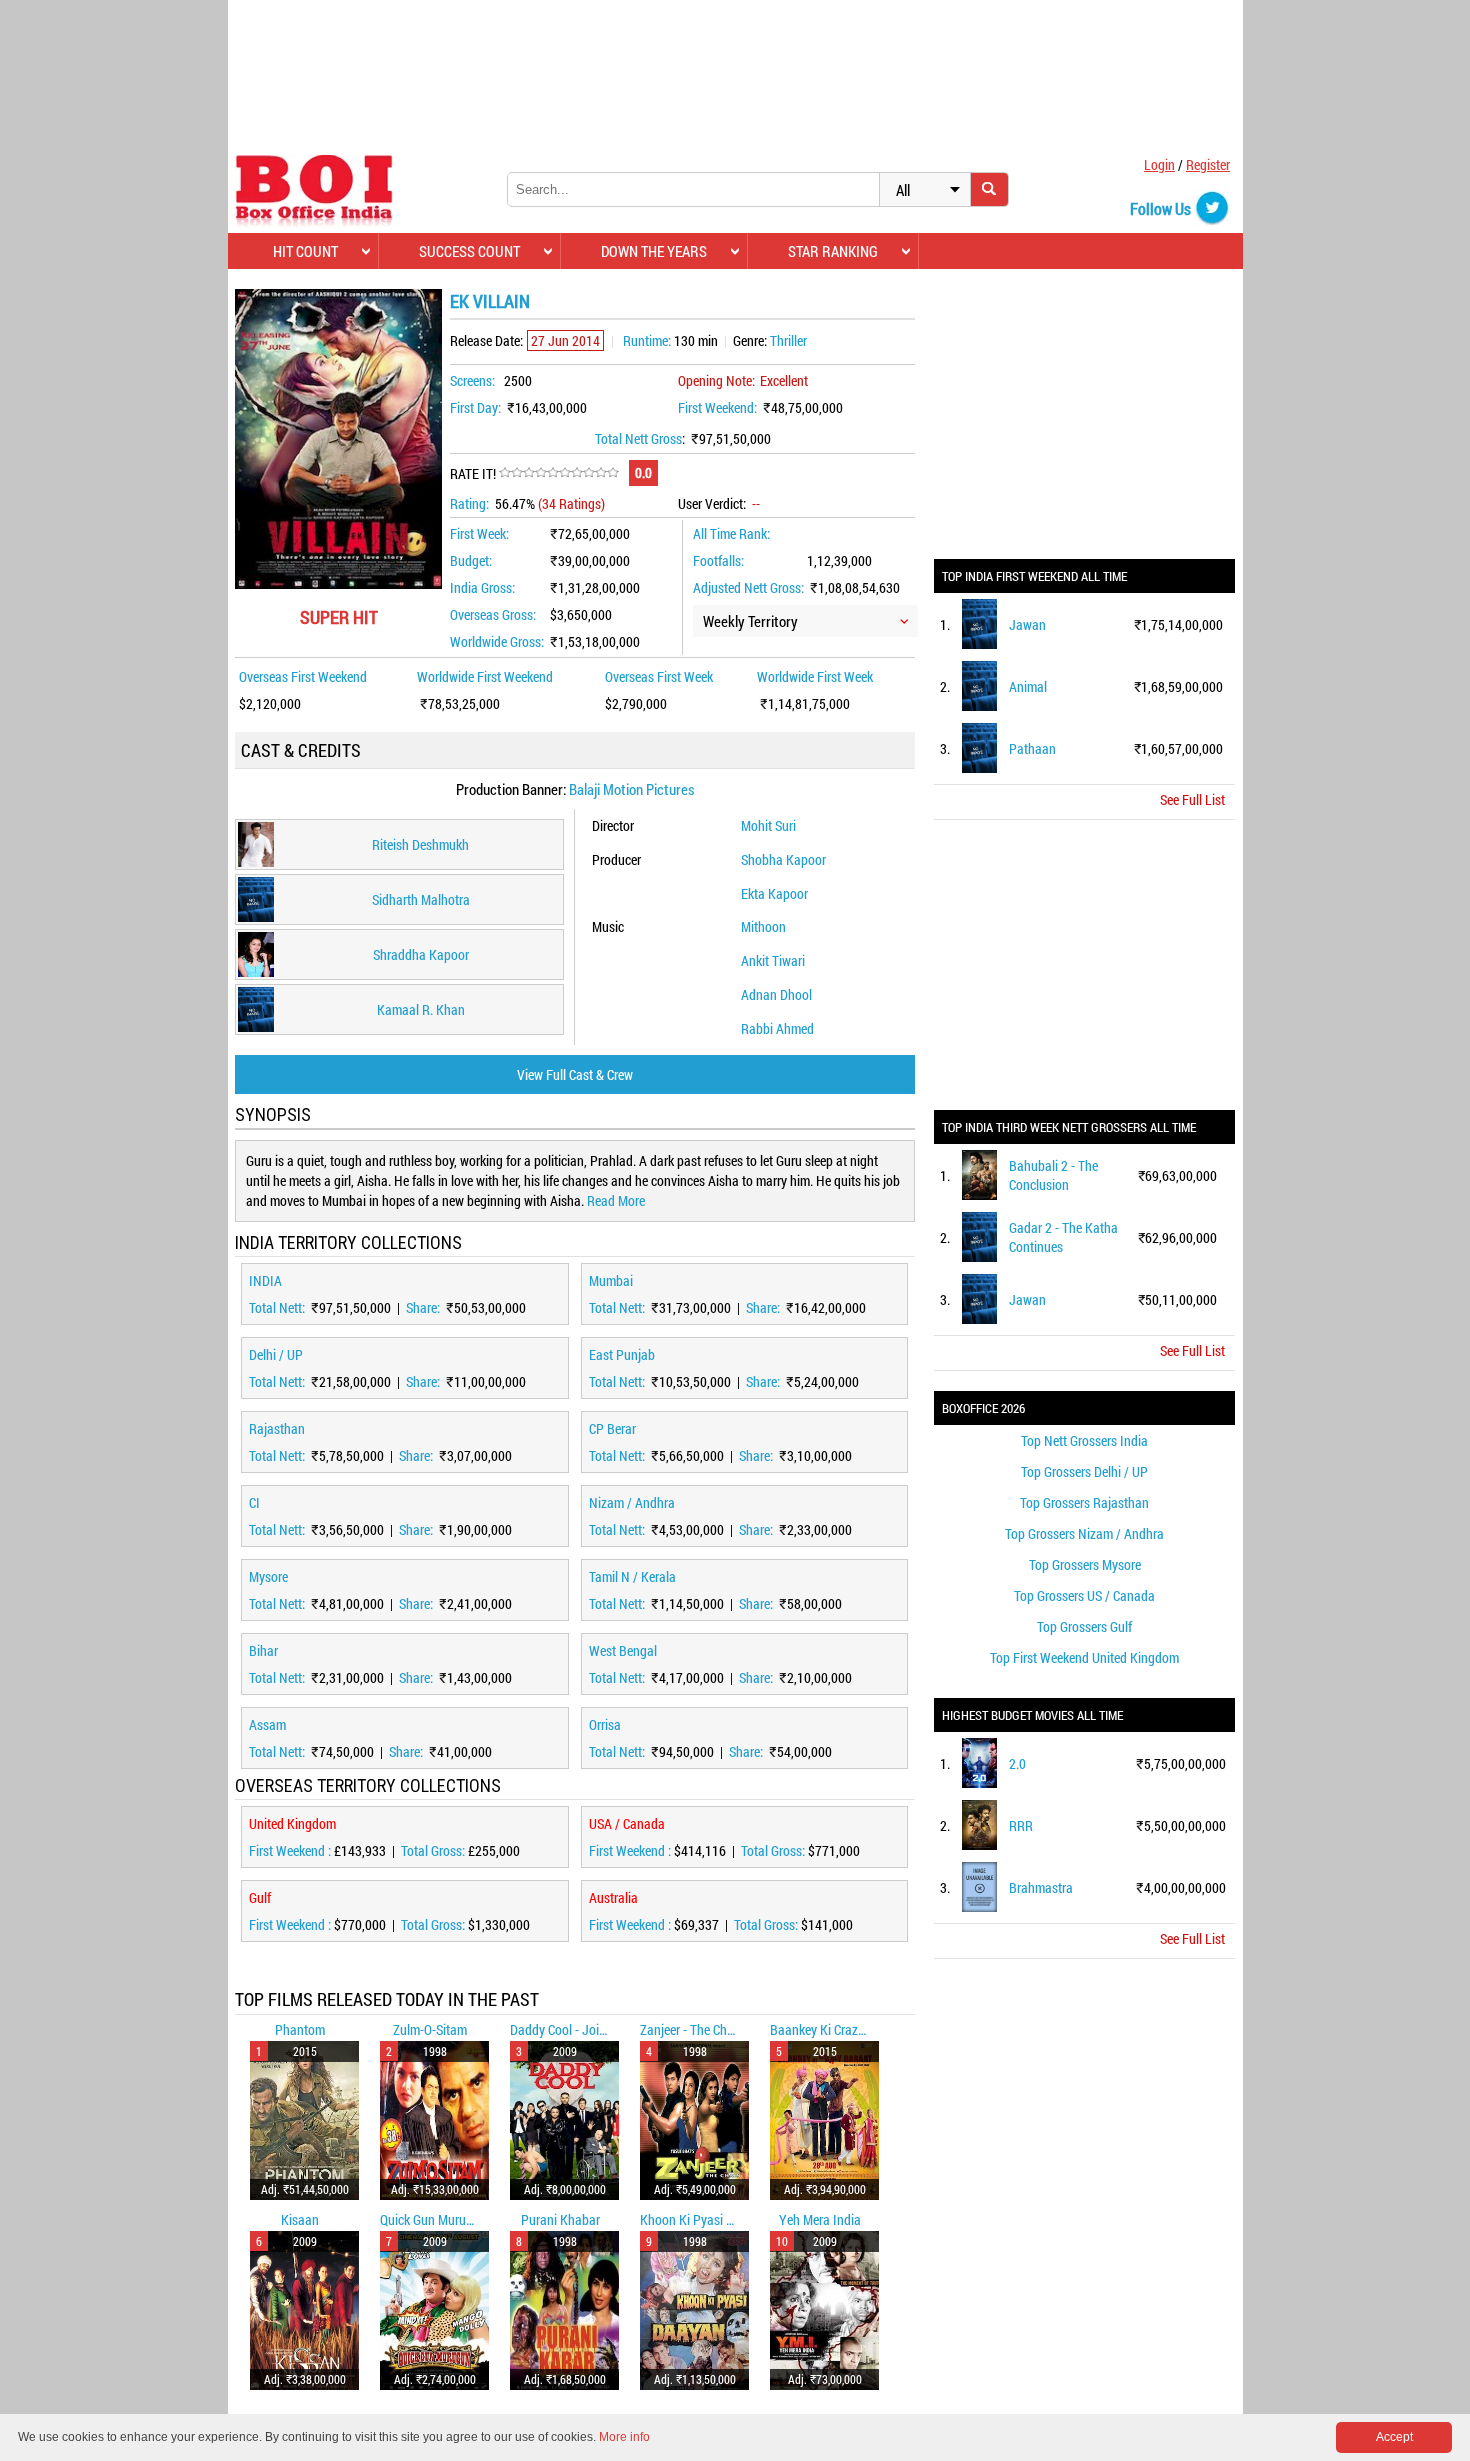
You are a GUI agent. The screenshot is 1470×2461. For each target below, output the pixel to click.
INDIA (265, 1280)
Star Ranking (833, 251)
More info (624, 2437)
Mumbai (611, 1280)
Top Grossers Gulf (1084, 1626)
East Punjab (622, 1354)
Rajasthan (277, 1428)
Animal (1028, 686)
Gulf (260, 1897)
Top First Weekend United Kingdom (1084, 1657)
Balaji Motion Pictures (632, 789)
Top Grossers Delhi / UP (1084, 1471)
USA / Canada (627, 1823)
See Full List (1192, 799)
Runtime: (647, 340)
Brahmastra (1041, 1887)
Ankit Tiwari (773, 960)
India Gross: (482, 587)
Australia (613, 1897)
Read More (616, 1200)
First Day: (475, 407)
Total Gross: (434, 1850)
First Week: (479, 533)
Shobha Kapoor (783, 859)
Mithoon (763, 926)
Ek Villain (490, 301)
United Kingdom (292, 1823)
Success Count (469, 251)
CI (254, 1502)
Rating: (469, 503)
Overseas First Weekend (303, 676)
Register (1208, 164)
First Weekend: (717, 407)
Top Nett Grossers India (1084, 1440)
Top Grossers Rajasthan (1084, 1502)
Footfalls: (718, 560)
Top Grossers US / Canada (1084, 1595)
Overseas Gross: (493, 614)
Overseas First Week (659, 676)
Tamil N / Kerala (632, 1576)
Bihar (263, 1650)
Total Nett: (278, 1307)
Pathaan (1032, 748)
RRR (1021, 1825)
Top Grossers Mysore (1085, 1564)
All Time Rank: (731, 533)
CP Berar (612, 1428)
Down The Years (654, 251)
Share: (424, 1307)
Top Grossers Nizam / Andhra (1084, 1533)
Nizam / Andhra (632, 1502)
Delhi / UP (276, 1354)
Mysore (268, 1576)
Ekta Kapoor (774, 893)
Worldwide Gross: (497, 641)
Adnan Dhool (776, 994)
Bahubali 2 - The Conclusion (1053, 1175)
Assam (267, 1724)
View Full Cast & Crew (575, 1074)
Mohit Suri (768, 825)
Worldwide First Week (815, 676)
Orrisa (605, 1724)
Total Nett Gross (638, 438)
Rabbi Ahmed (777, 1028)
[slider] (559, 473)
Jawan (1027, 624)
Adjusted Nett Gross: (748, 587)
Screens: (472, 380)
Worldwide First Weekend (485, 676)
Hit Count (305, 251)
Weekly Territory (750, 621)
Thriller (788, 340)
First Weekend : (291, 1850)
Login (1159, 164)
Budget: (471, 560)
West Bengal (623, 1650)
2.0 (1017, 1763)
